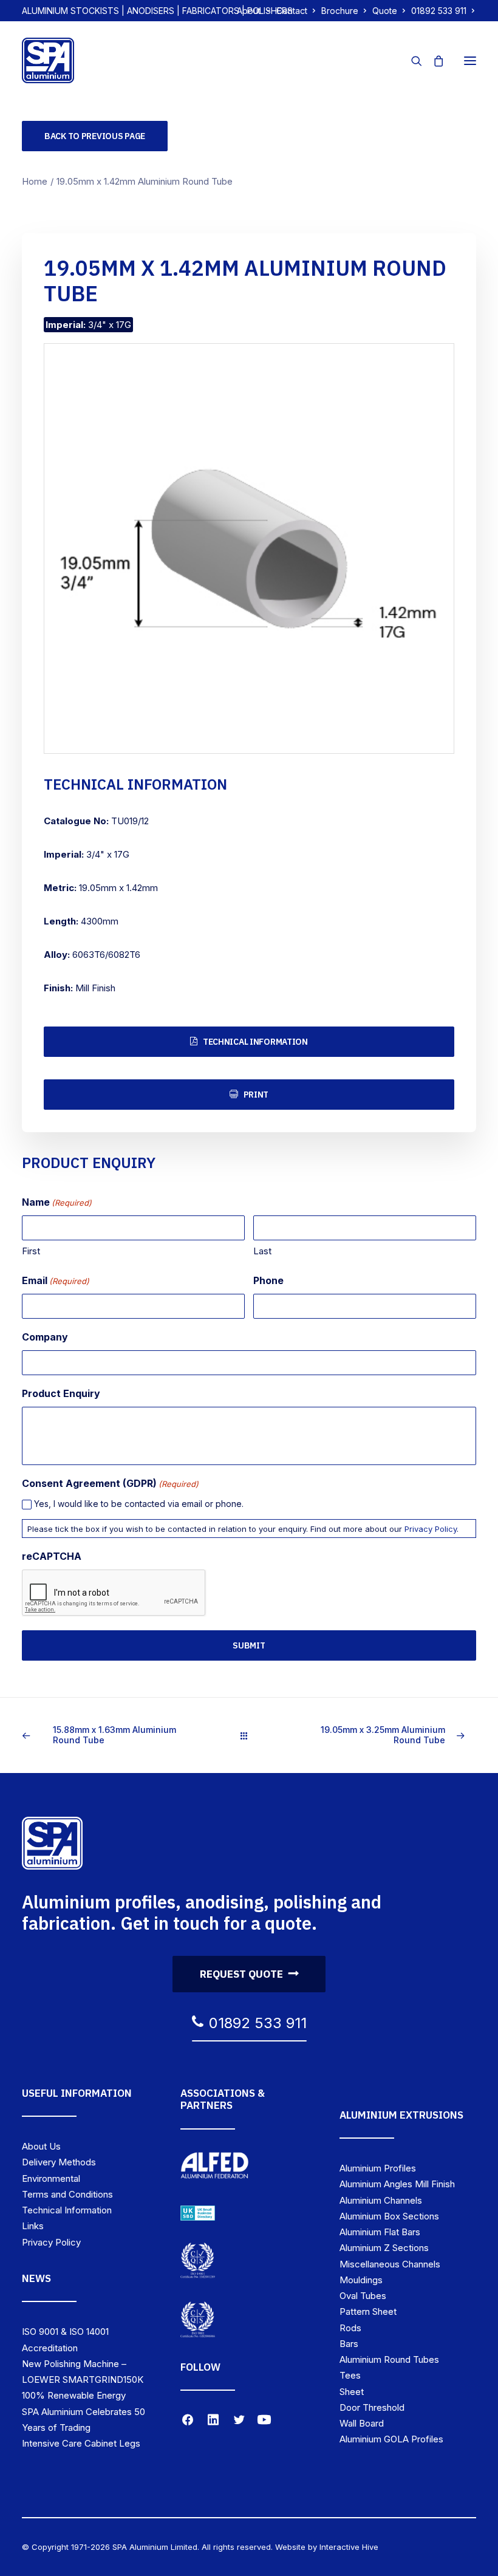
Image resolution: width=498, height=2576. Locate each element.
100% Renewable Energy (74, 2395)
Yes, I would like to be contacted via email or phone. (139, 1504)
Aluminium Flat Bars (380, 2232)
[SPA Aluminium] (48, 60)
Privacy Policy (431, 1529)
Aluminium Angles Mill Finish (397, 2184)
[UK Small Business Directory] (197, 2213)
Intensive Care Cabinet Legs (81, 2443)
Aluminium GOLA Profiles (391, 2439)
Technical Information (67, 2210)
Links (33, 2226)
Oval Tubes (363, 2296)
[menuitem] (254, 11)
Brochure (340, 11)
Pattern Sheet (368, 2311)
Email (56, 1280)
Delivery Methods (59, 2162)
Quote (385, 11)
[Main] (249, 1736)
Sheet (352, 2392)
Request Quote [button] (241, 1974)
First (31, 1251)
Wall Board (362, 2423)
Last (262, 1251)
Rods (350, 2328)
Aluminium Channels (381, 2200)
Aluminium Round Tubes (389, 2359)
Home (35, 181)
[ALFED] (215, 2168)
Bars (349, 2344)
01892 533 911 (439, 11)
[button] (470, 60)
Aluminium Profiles (378, 2168)
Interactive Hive (349, 2547)
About (249, 11)
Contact (292, 11)
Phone (268, 1280)
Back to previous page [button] (95, 136)
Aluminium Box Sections (389, 2216)
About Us (41, 2146)
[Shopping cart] (433, 61)
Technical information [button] (255, 1042)
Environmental (51, 2178)
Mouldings (361, 2280)
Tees (350, 2375)
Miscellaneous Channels (390, 2264)
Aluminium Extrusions (401, 2115)
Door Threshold (372, 2407)
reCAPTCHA (52, 1556)
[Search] (411, 61)
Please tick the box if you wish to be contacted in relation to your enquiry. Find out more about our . (243, 1529)
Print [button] (256, 1095)
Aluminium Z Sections (384, 2248)
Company (45, 1337)
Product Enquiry (61, 1393)
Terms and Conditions (67, 2194)
